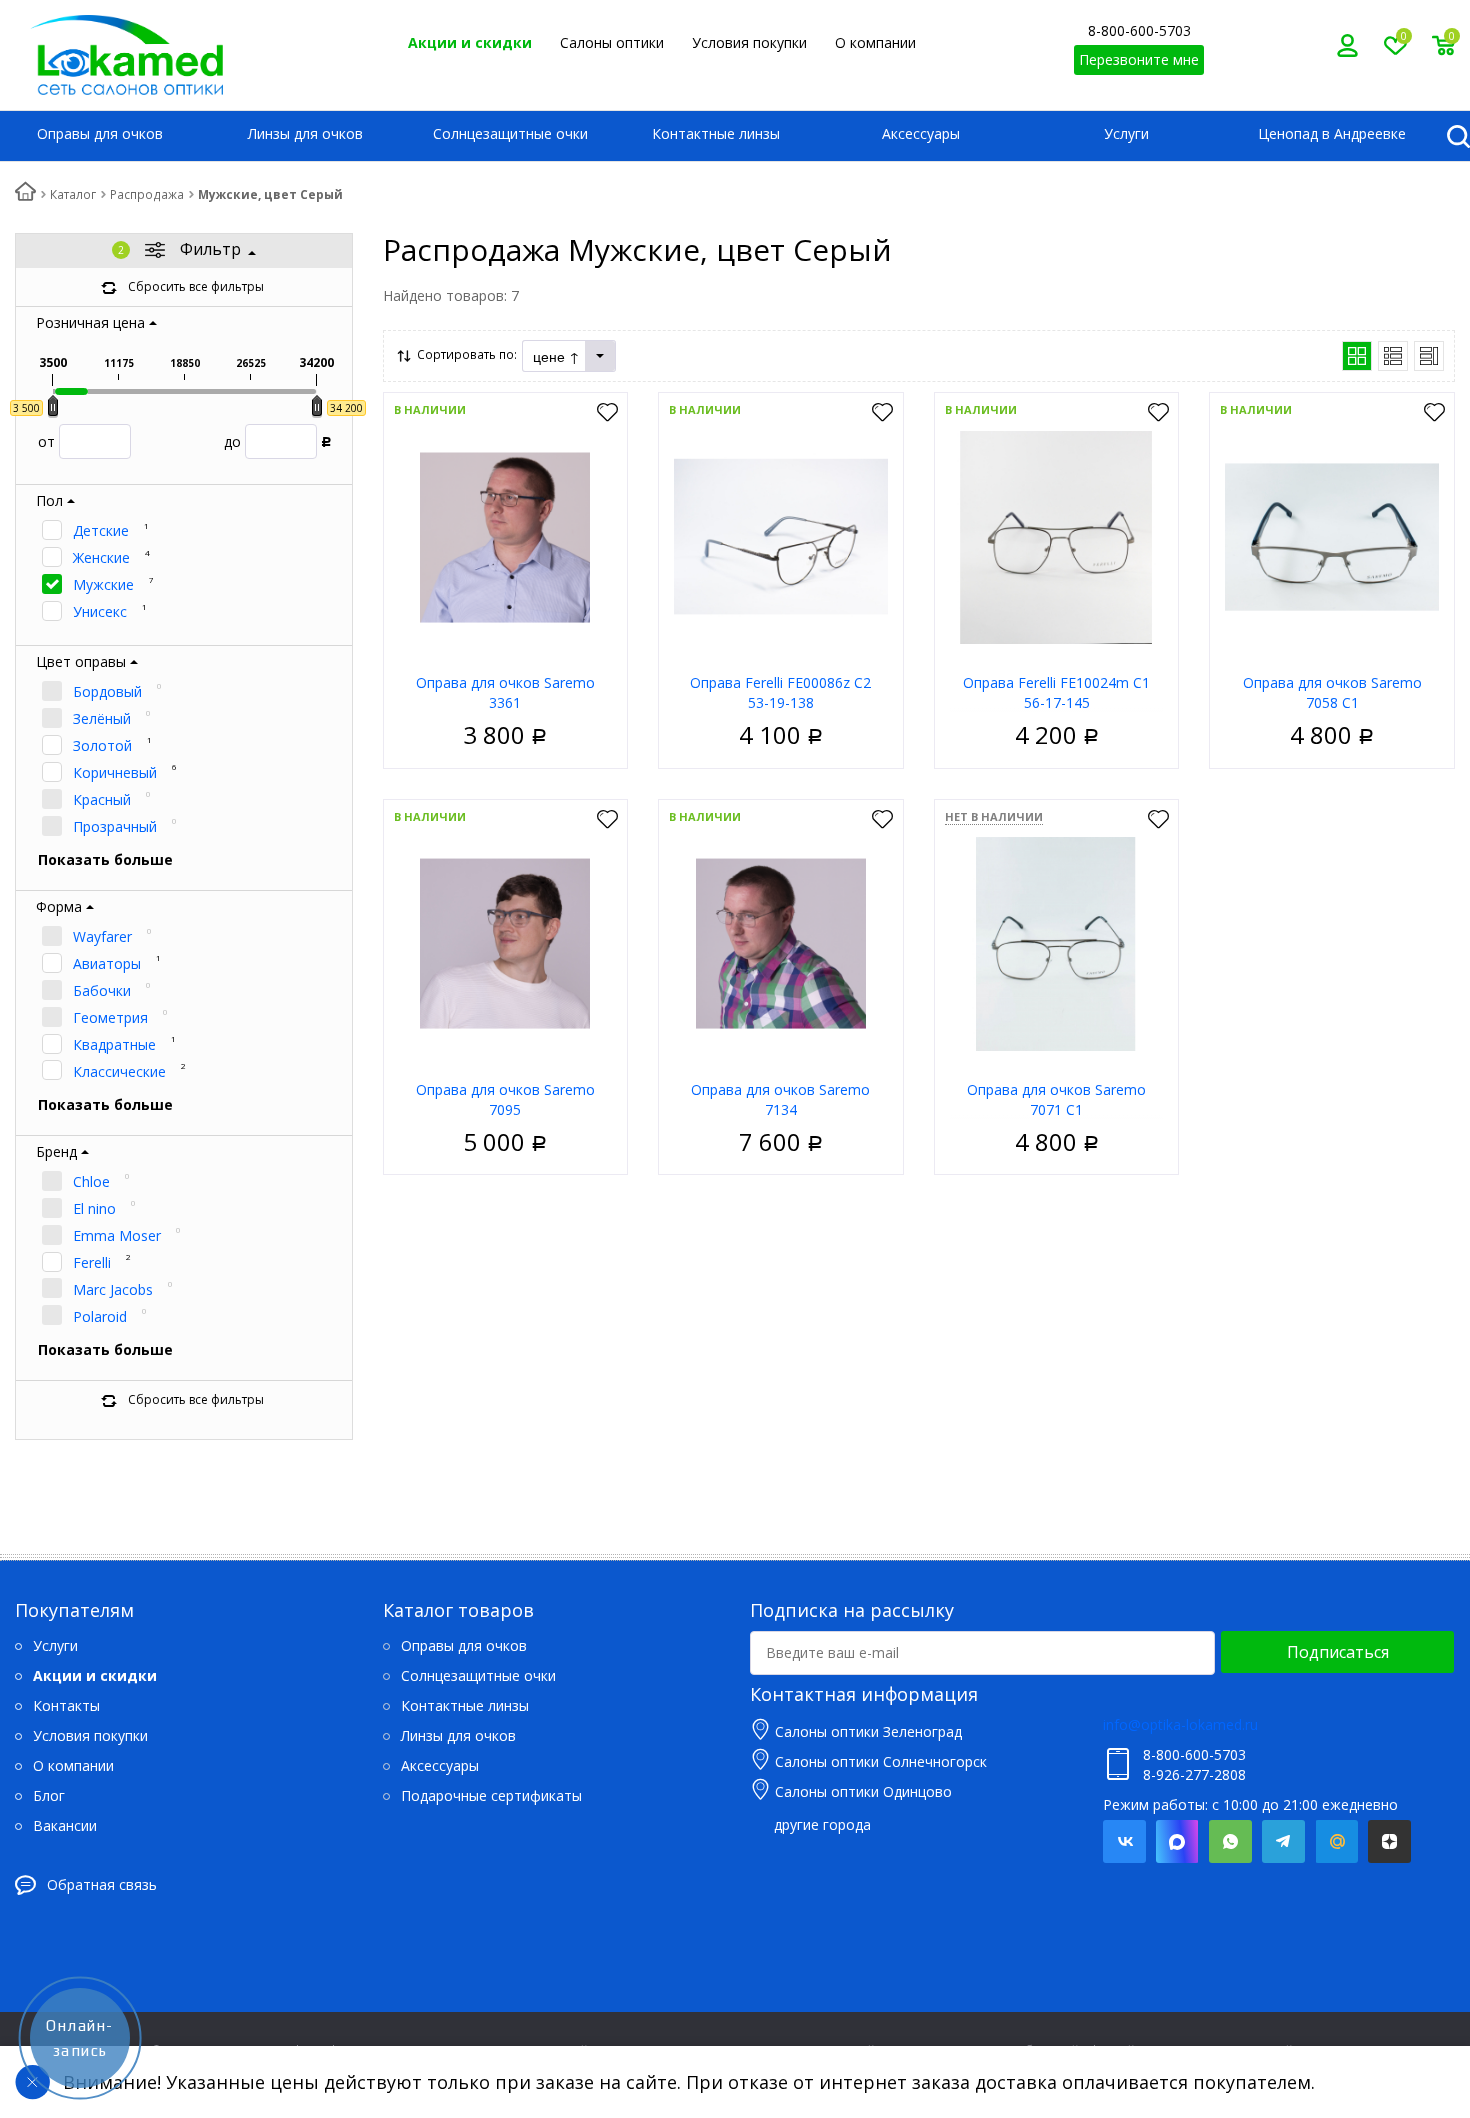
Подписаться (1338, 1652)
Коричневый (115, 772)
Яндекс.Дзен (1389, 1841)
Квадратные (114, 1044)
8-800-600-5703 (1139, 30)
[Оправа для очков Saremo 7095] (505, 942)
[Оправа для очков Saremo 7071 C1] (1057, 942)
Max (1177, 1841)
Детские (101, 530)
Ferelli (92, 1262)
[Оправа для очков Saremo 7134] (781, 942)
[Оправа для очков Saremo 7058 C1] (1332, 535)
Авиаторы (107, 963)
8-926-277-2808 (1194, 1774)
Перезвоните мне (1139, 59)
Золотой (102, 745)
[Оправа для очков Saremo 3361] (505, 535)
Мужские (103, 584)
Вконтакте (1124, 1841)
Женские (101, 557)
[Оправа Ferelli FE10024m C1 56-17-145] (1057, 535)
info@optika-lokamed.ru (1180, 1724)
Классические (119, 1071)
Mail (1336, 1841)
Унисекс (100, 611)
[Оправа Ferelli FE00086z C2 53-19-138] (781, 535)
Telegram (1283, 1841)
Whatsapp (1230, 1841)
